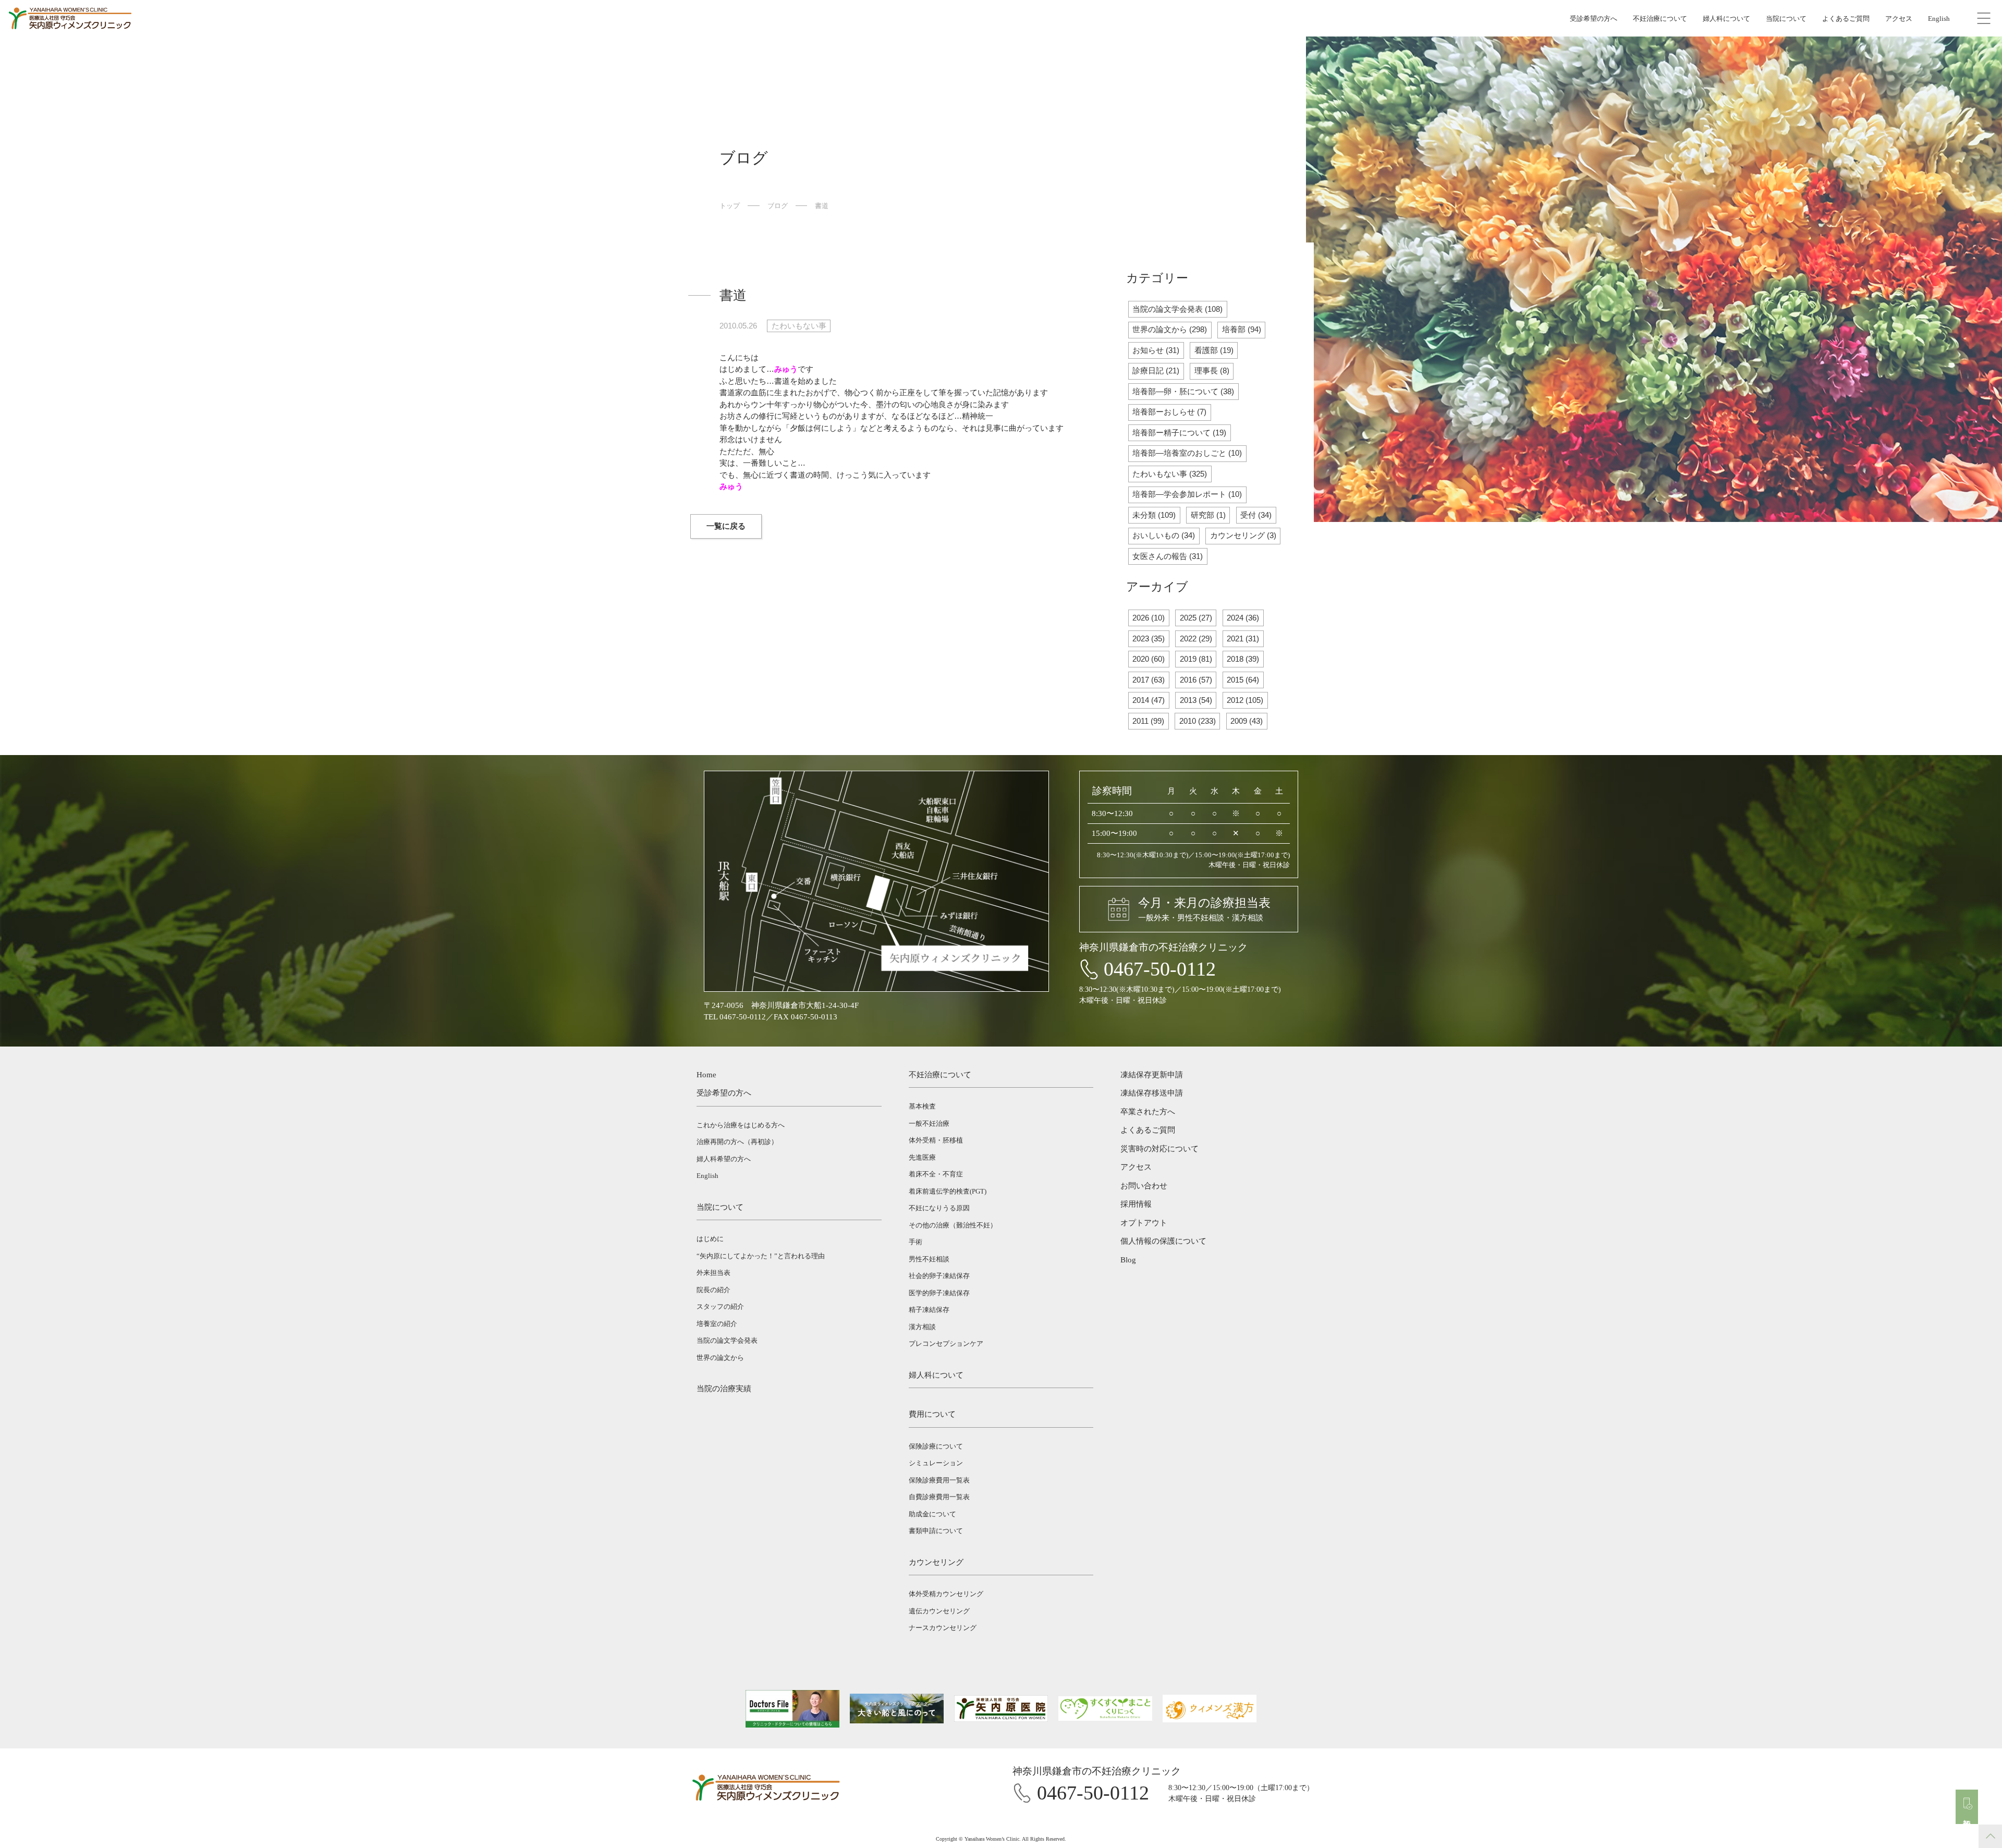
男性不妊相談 (929, 1259)
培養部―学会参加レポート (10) (1187, 494)
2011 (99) (1148, 721)
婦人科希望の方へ (724, 1159)
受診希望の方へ (1594, 19)
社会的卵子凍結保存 (939, 1276)
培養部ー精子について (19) (1179, 433)
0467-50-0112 (1160, 969)
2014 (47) (1149, 700)
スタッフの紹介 (720, 1306)
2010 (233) (1198, 721)
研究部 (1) (1208, 515)
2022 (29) (1196, 639)
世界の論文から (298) (1170, 329)
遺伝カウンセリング (939, 1611)
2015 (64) (1243, 680)
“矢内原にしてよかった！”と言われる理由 (761, 1256)
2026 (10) (1149, 618)
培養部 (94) (1242, 329)
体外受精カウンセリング (946, 1594)
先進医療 (922, 1157)
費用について (932, 1414)
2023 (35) (1149, 639)
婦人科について (1726, 19)
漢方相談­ (922, 1327)
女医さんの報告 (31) (1168, 556)
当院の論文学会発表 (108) (1177, 309)
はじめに (710, 1239)
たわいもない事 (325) (1170, 474)
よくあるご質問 (1846, 19)
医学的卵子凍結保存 (939, 1293)
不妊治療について (1660, 19)
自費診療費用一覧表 (939, 1497)
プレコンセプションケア (946, 1344)
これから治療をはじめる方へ (741, 1125)
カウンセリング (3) (1243, 535)
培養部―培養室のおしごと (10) (1187, 453)
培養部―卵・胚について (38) (1183, 391)
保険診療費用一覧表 (939, 1480)
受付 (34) (1256, 515)
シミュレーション (936, 1463)
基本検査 (922, 1106)
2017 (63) (1149, 680)
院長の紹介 (713, 1290)
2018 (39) (1243, 659)
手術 (915, 1242)
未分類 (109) (1154, 515)
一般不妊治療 (929, 1123)
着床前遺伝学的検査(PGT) (948, 1191)
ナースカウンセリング (943, 1628)
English (1939, 19)
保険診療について (936, 1446)
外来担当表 (713, 1273)
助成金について (932, 1514)
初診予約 (1967, 1815)
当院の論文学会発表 (727, 1340)
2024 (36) (1243, 618)
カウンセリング (936, 1562)
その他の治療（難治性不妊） (953, 1225)
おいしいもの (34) (1164, 535)
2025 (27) (1196, 618)
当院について (1786, 19)
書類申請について (936, 1531)
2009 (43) (1247, 721)
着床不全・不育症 (936, 1174)
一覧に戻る (726, 526)
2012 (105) (1245, 700)
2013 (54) (1196, 700)
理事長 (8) (1212, 370)
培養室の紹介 (717, 1324)
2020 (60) (1149, 659)
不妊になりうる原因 (939, 1208)
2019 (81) (1196, 659)
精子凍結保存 (929, 1310)
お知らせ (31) (1156, 350)
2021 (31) (1243, 639)
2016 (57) (1196, 680)
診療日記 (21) (1156, 370)
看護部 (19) (1214, 350)
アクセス (1899, 19)
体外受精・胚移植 (936, 1140)
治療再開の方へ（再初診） (737, 1142)
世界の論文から (720, 1358)
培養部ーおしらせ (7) (1169, 412)
